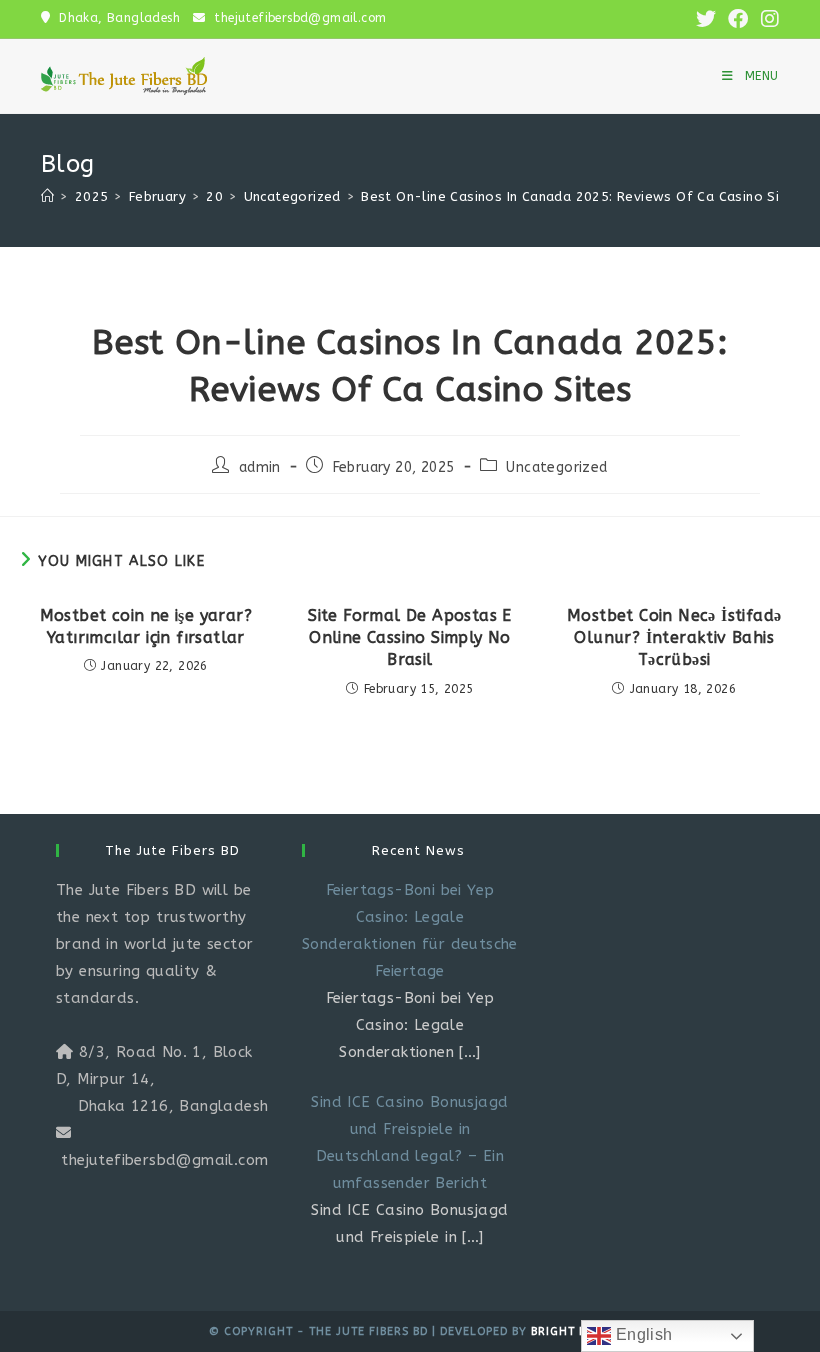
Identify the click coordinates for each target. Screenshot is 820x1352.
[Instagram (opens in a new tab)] (767, 19)
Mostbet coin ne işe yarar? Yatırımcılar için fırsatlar (146, 626)
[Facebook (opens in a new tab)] (738, 19)
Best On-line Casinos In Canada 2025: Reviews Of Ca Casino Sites (581, 196)
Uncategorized (556, 467)
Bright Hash (571, 1331)
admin (260, 467)
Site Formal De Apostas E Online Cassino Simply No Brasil (410, 638)
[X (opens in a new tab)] (706, 19)
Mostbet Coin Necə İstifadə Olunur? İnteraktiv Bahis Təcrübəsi (674, 638)
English (641, 1334)
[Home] (47, 196)
